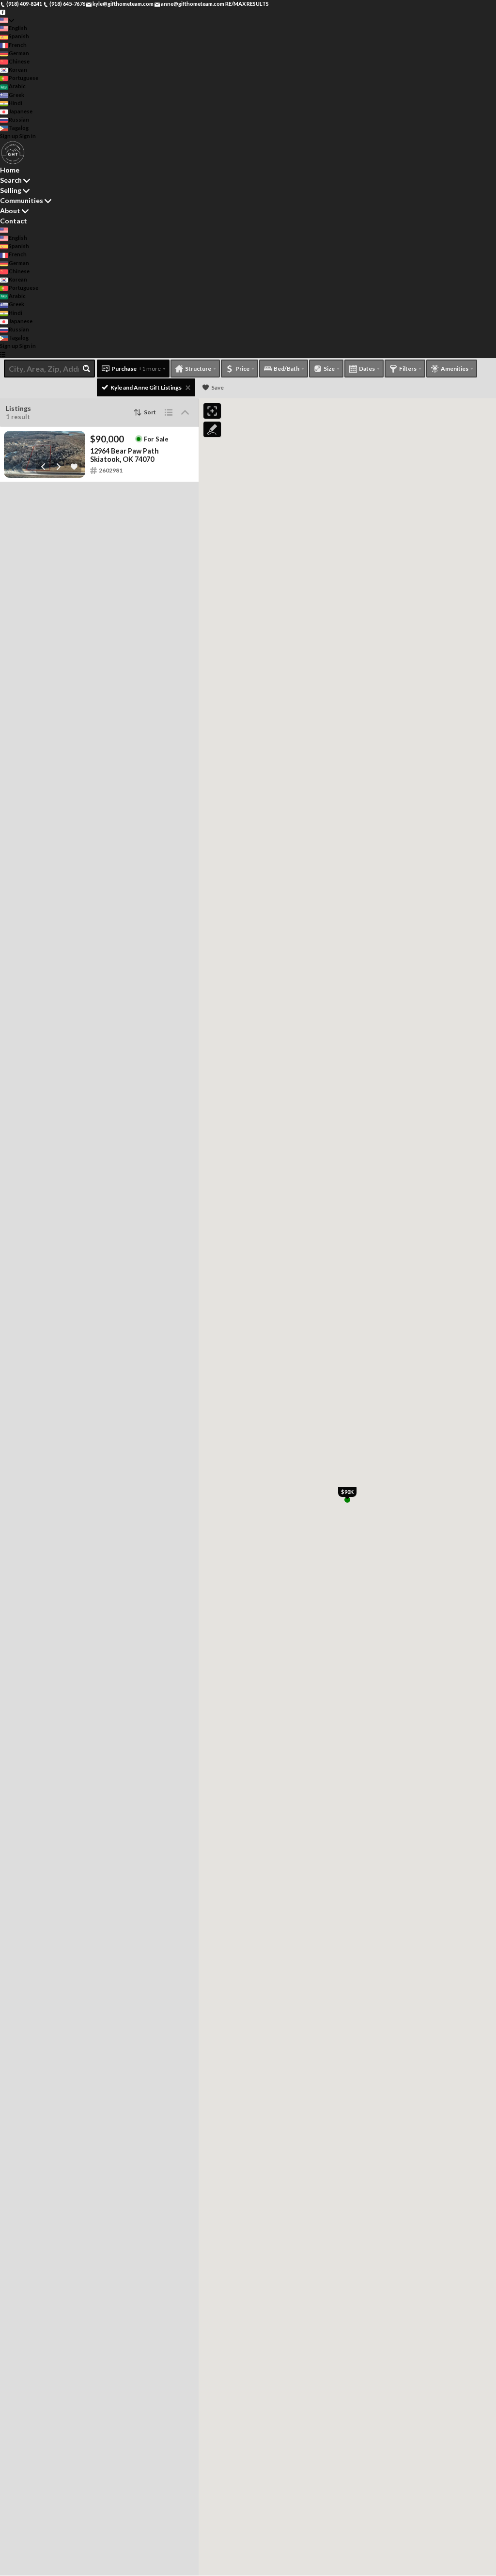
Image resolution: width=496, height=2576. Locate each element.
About (10, 211)
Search (11, 180)
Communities (22, 200)
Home (10, 170)
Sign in (28, 136)
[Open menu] (3, 354)
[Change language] (7, 20)
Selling (11, 190)
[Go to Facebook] (3, 12)
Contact (14, 221)
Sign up (9, 136)
